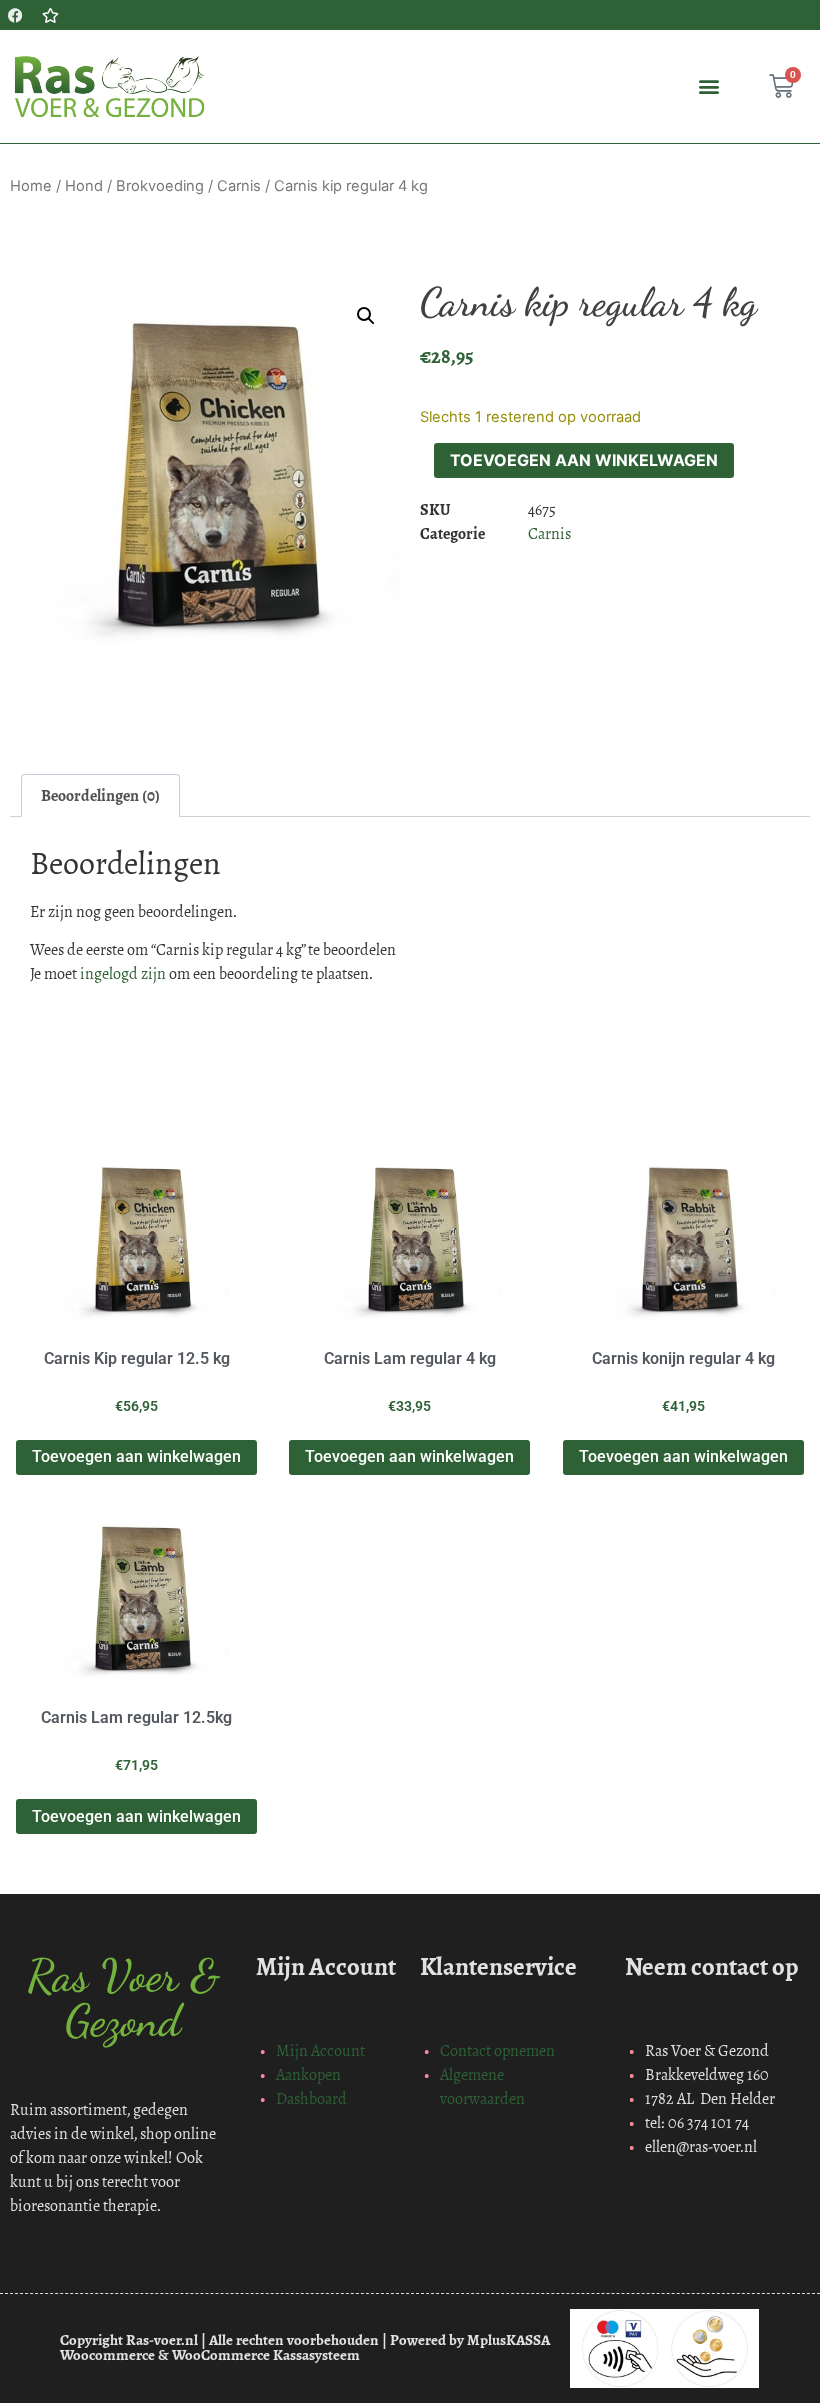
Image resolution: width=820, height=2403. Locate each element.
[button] (708, 86)
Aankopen (308, 2074)
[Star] (50, 15)
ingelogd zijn (123, 973)
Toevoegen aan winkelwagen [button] (136, 1456)
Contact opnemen (497, 2050)
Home (31, 186)
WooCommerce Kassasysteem (266, 2355)
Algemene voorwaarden (482, 2086)
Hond (84, 186)
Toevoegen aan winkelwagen (584, 460)
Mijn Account (320, 2050)
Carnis (239, 186)
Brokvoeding (160, 186)
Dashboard (311, 2098)
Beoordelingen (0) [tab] (100, 795)
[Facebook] (15, 15)
